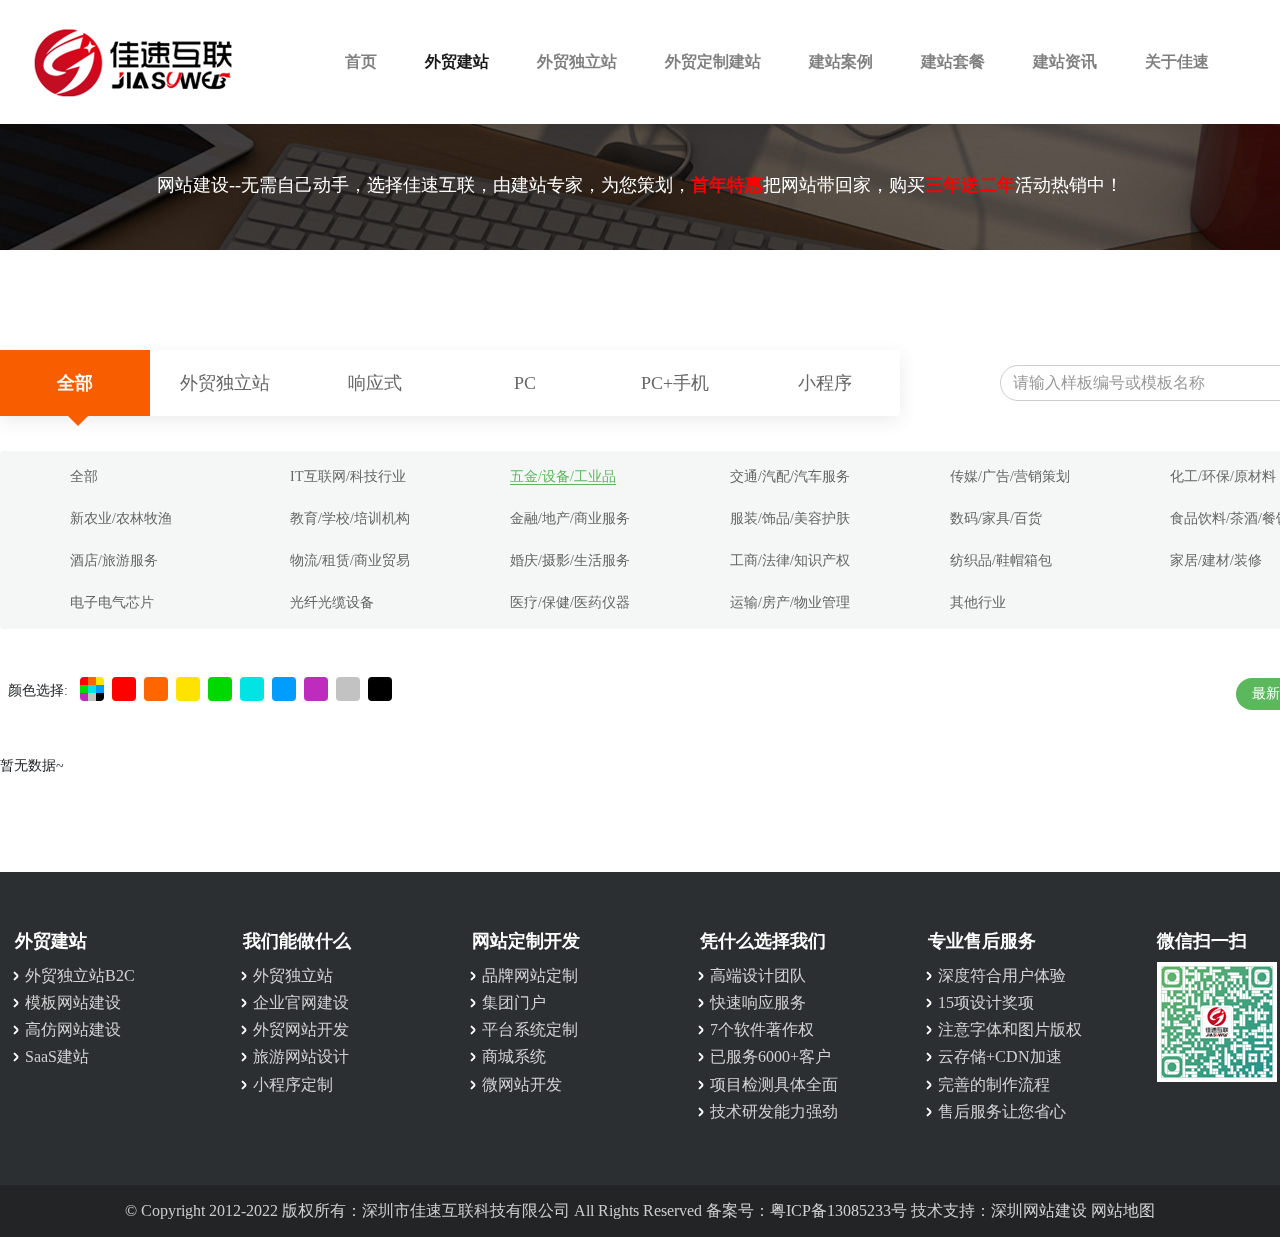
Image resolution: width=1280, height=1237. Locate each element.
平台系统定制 (530, 1029)
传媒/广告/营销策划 (1010, 476)
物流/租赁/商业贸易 (350, 560)
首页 (361, 61)
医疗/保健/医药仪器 (570, 602)
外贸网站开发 (301, 1029)
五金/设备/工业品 (563, 476)
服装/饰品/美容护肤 (790, 518)
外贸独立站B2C (80, 975)
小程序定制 (293, 1084)
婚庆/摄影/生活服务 (570, 560)
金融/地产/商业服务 (570, 518)
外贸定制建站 (713, 61)
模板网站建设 (73, 1002)
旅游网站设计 (301, 1056)
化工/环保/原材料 (1223, 476)
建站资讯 (1065, 61)
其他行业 (978, 602)
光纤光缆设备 (332, 602)
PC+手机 (675, 383)
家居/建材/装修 (1216, 560)
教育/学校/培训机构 (350, 518)
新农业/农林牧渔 (121, 518)
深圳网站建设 (1039, 1210)
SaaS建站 (57, 1056)
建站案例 (841, 61)
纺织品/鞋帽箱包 (1001, 560)
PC (525, 383)
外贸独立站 (577, 61)
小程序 (825, 383)
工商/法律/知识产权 (790, 560)
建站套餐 (953, 61)
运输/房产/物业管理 (790, 602)
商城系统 (514, 1056)
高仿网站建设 (73, 1029)
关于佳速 (1177, 61)
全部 (75, 383)
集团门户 (514, 1002)
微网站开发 (522, 1084)
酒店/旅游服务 (114, 560)
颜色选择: (38, 690)
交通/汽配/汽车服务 (790, 476)
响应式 (375, 383)
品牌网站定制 (530, 975)
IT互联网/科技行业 (348, 476)
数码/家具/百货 (996, 518)
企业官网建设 (301, 1002)
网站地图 (1123, 1210)
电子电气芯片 (112, 602)
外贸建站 (457, 61)
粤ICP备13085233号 (838, 1210)
